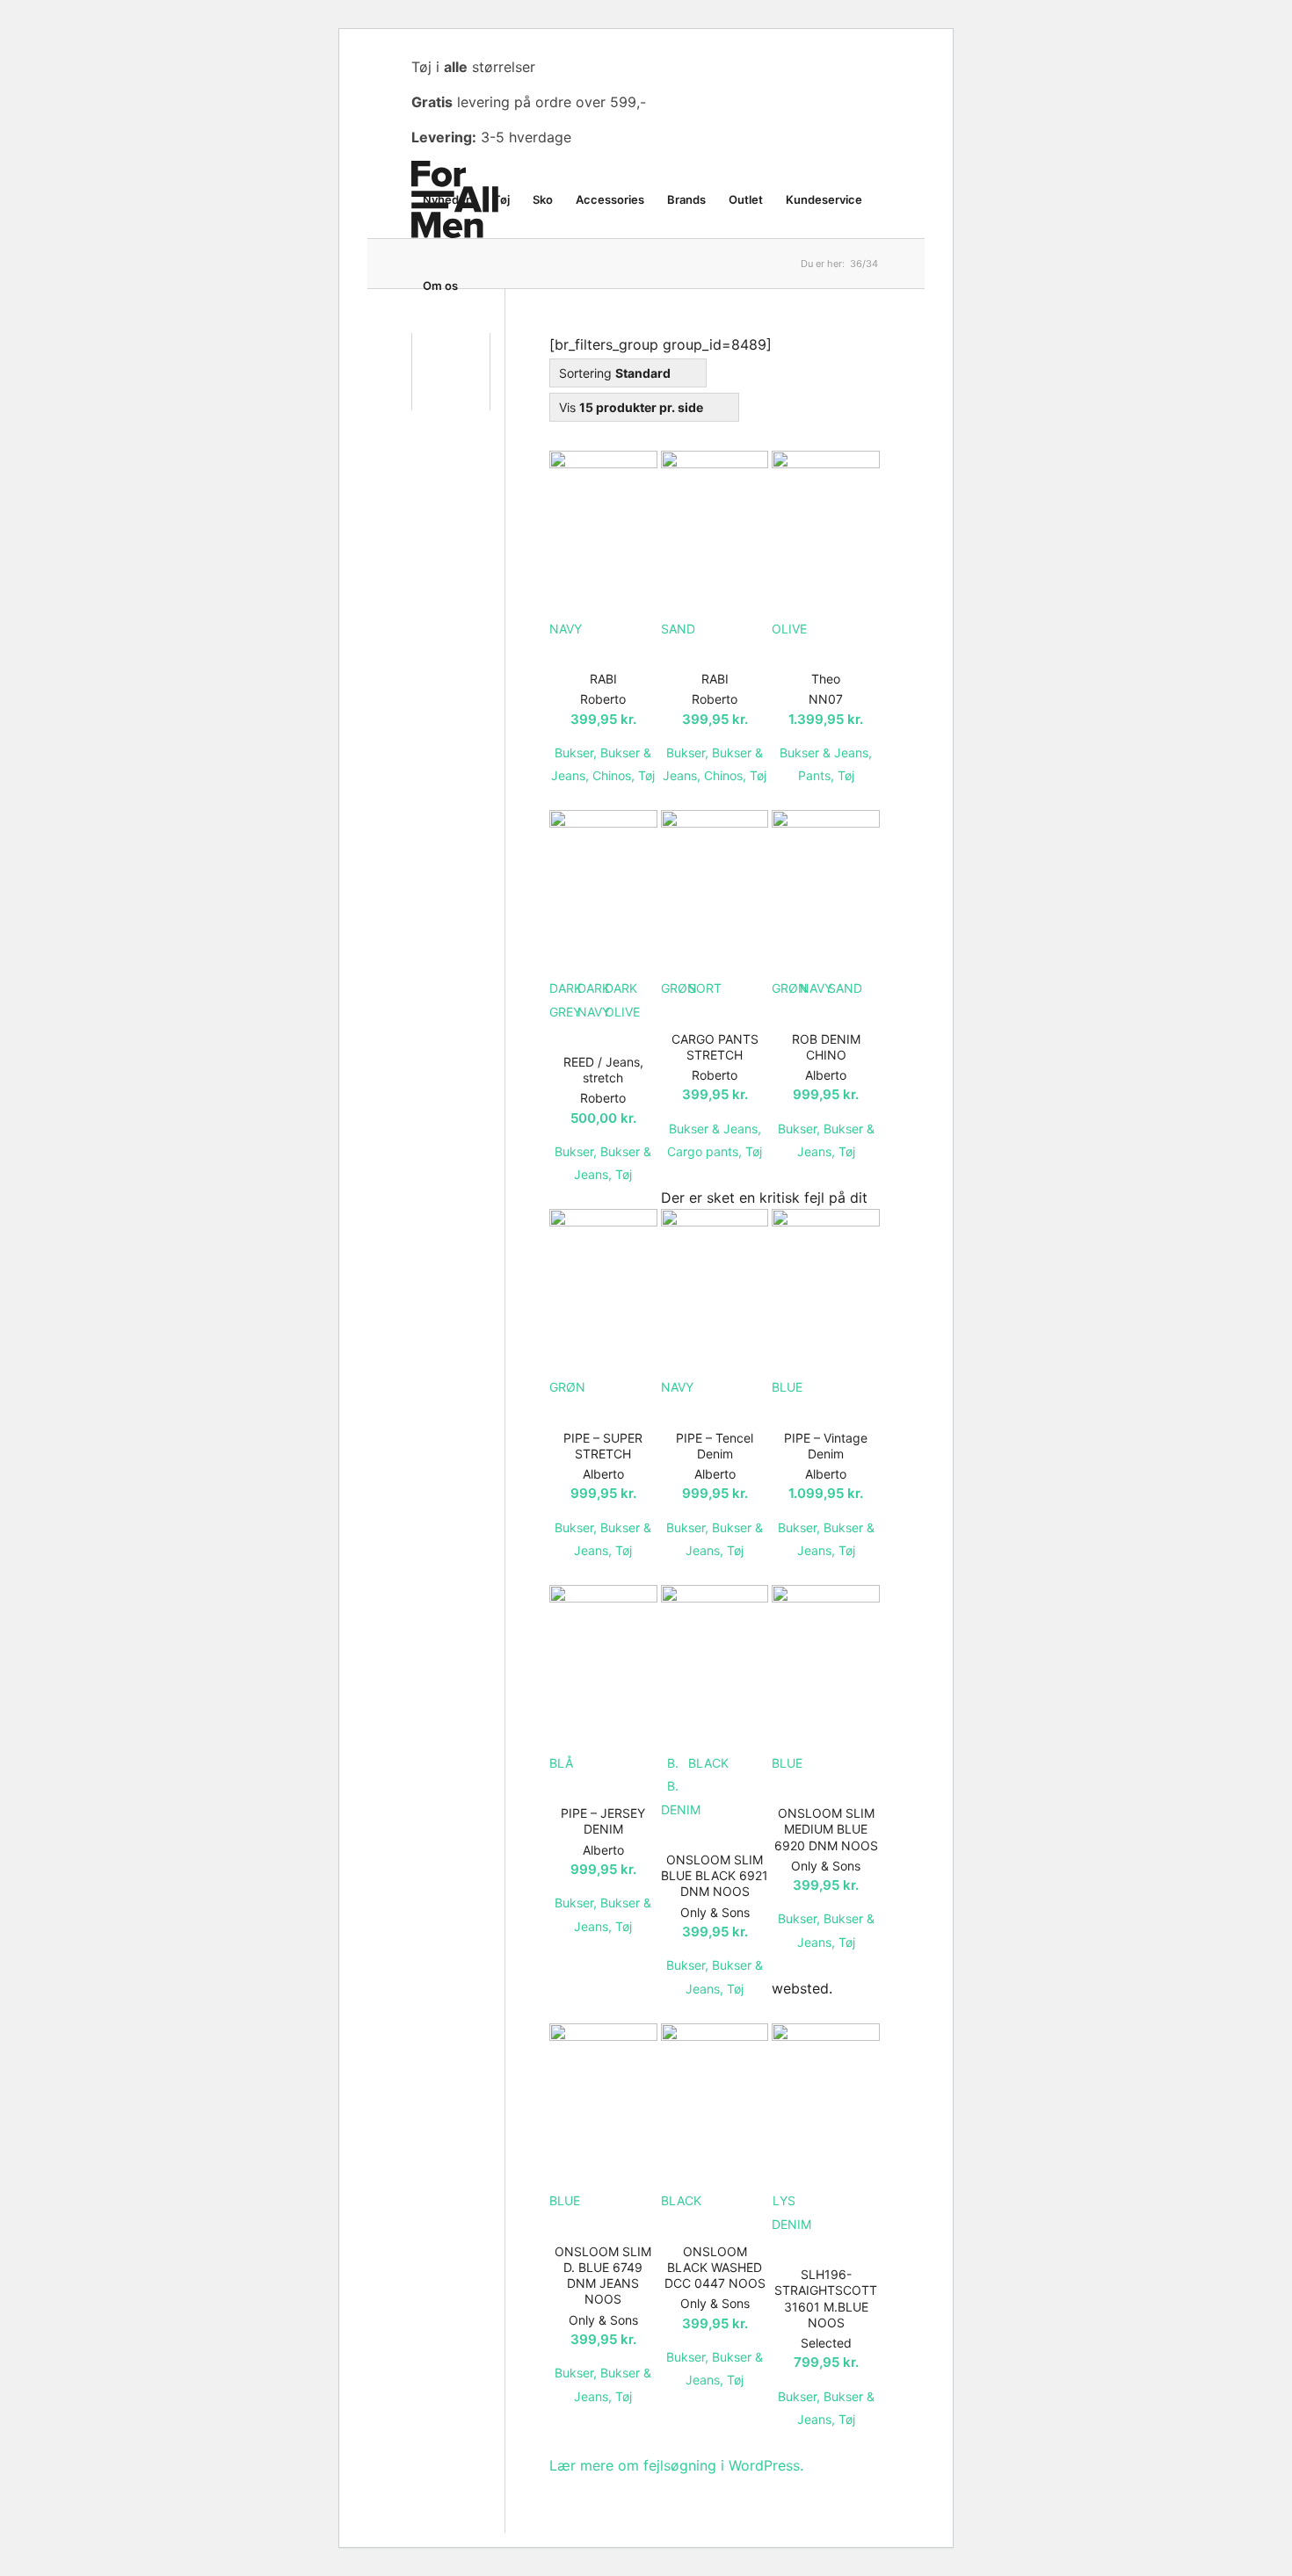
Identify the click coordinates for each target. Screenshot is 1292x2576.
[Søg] (486, 286)
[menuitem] (446, 199)
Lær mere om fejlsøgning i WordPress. (676, 2465)
